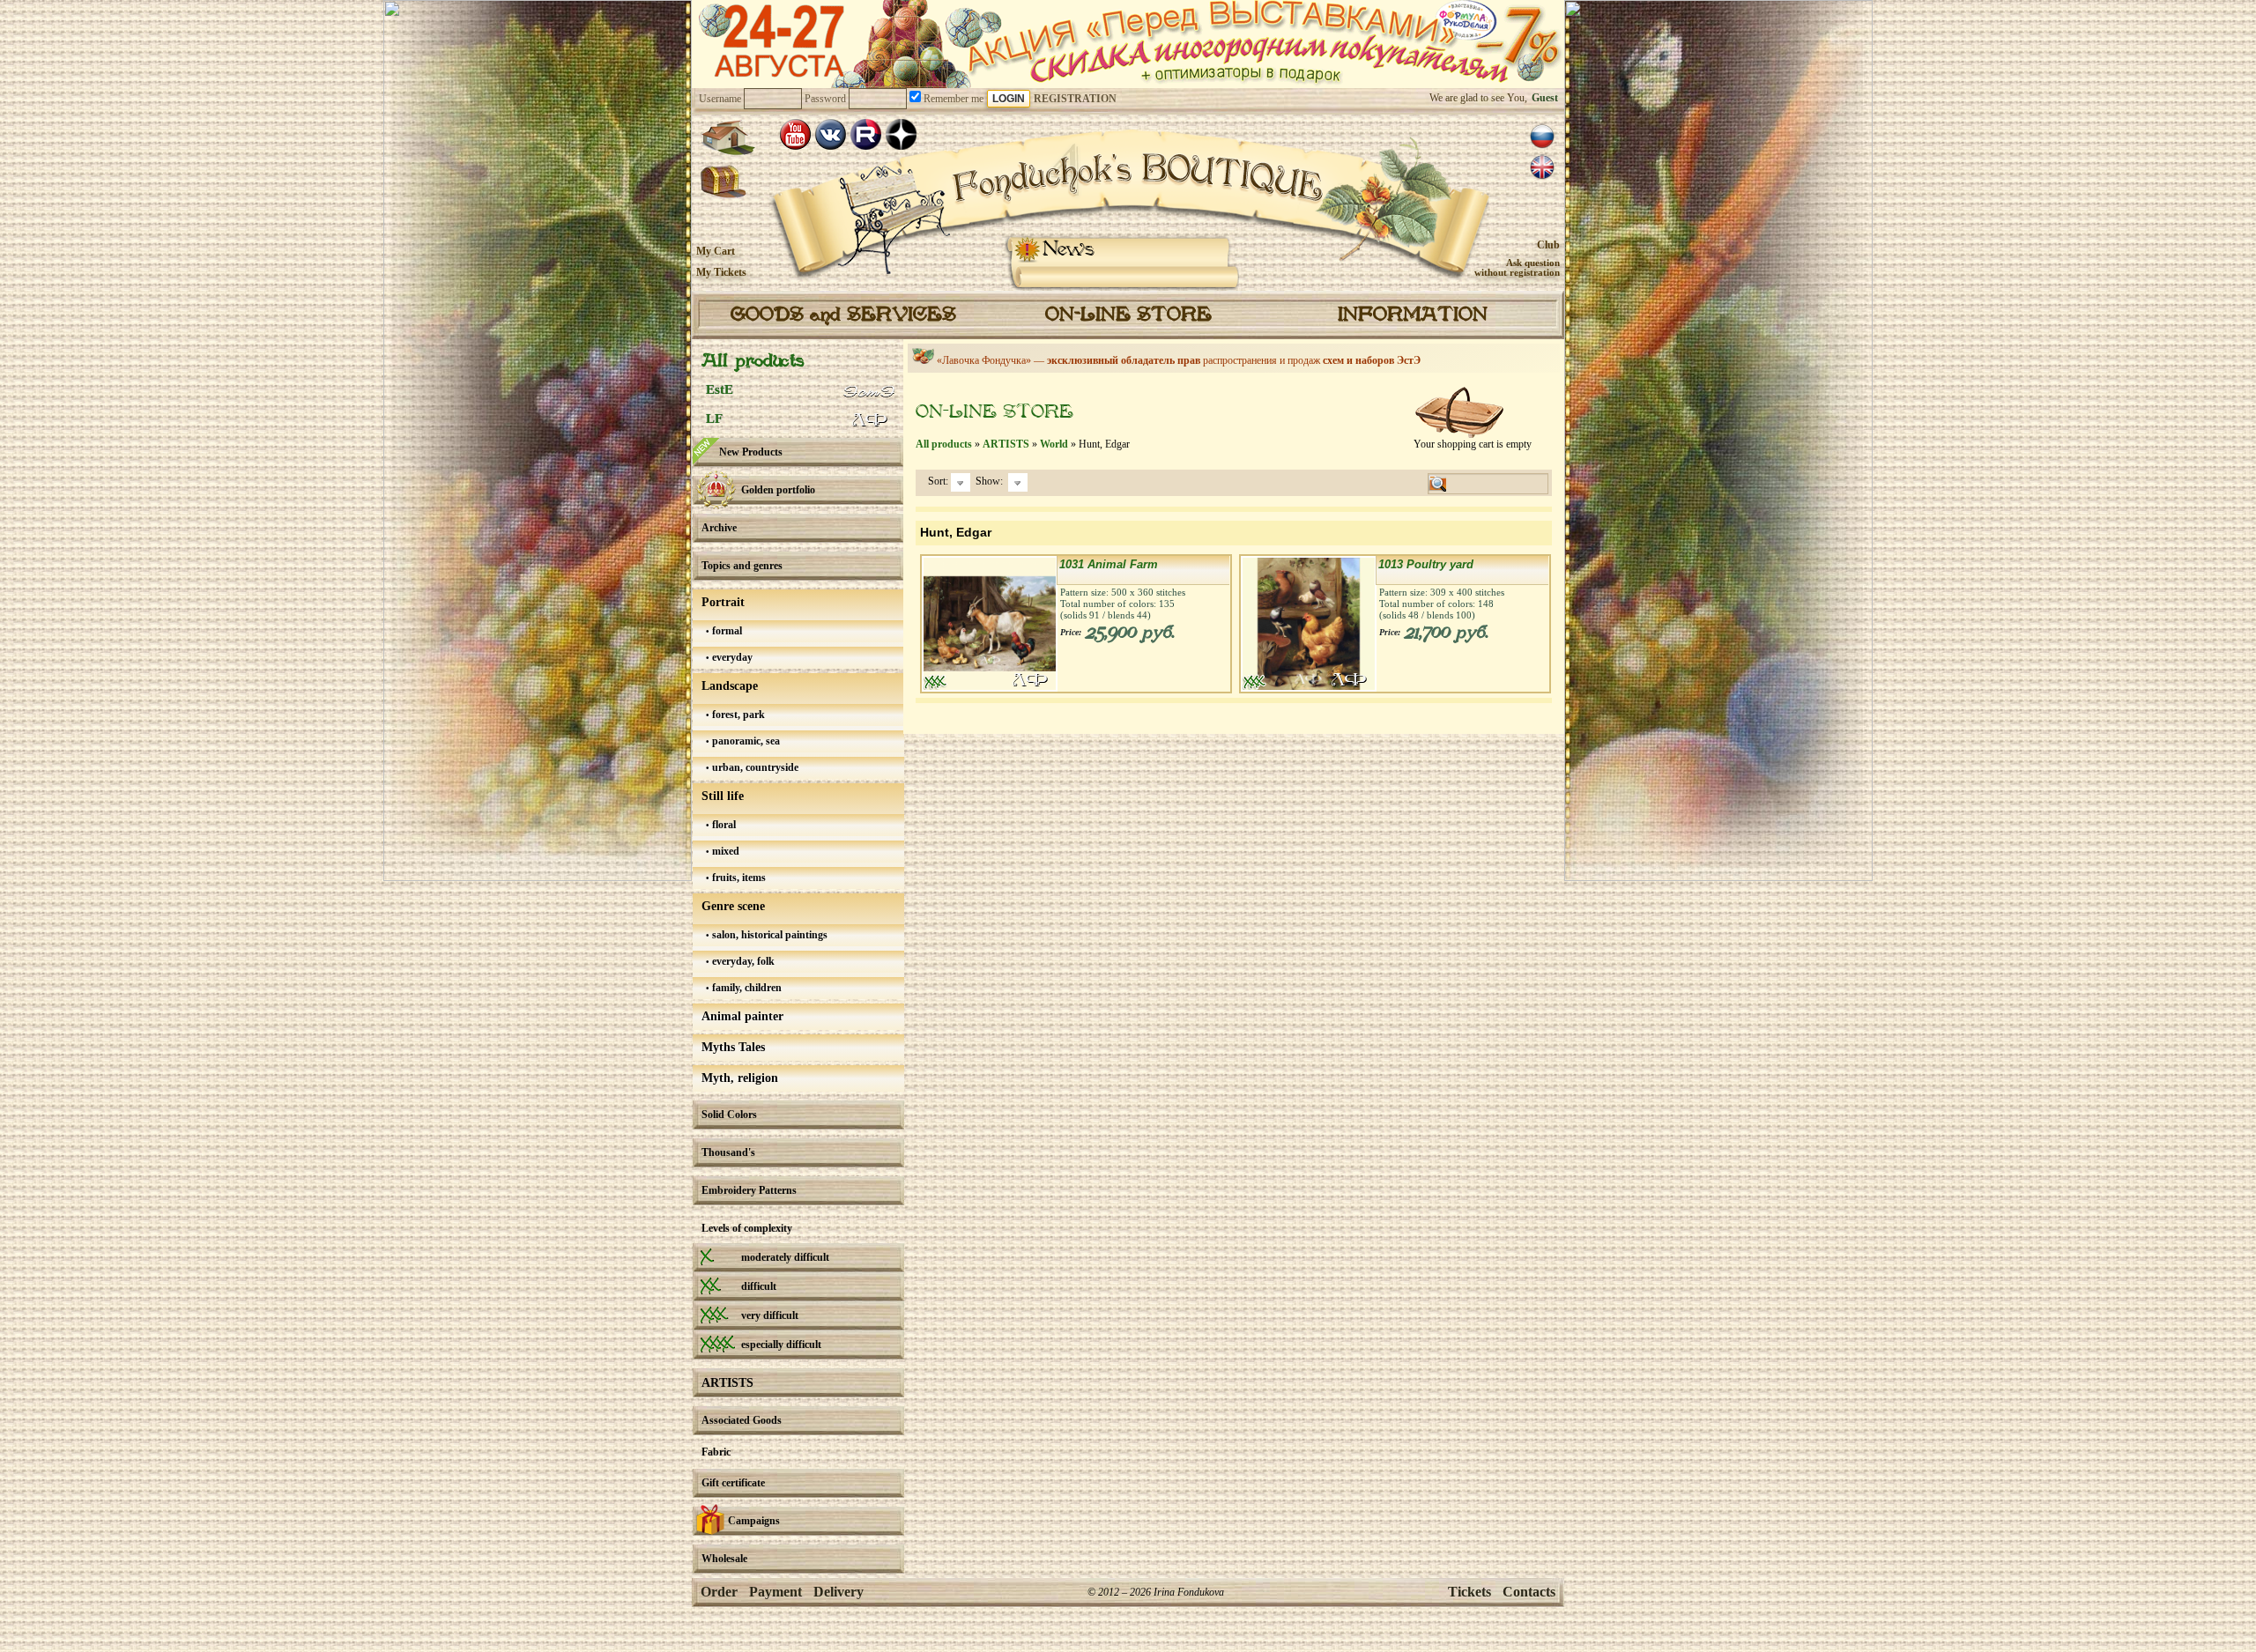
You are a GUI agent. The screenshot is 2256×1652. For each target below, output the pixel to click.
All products (753, 362)
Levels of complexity (747, 1228)
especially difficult (781, 1345)
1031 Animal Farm (1109, 564)
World (1054, 444)
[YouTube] (795, 134)
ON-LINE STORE (1128, 315)
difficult (759, 1286)
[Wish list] (724, 182)
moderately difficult (785, 1257)
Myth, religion (740, 1078)
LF (714, 419)
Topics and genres (742, 566)
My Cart (716, 251)
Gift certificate (733, 1483)
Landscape (730, 686)
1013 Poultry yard (1426, 564)
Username (720, 99)
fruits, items (738, 878)
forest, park (737, 715)
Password (825, 99)
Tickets (1469, 1592)
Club (1548, 245)
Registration (1075, 99)
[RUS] (1542, 137)
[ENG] (1542, 167)
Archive (719, 528)
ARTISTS (727, 1383)
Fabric (716, 1452)
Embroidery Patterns (749, 1190)
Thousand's (728, 1152)
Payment (775, 1592)
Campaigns (754, 1521)
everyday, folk (742, 961)
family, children (746, 988)
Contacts (1529, 1592)
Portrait (723, 602)
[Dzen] (901, 134)
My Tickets (721, 272)
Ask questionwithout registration (1517, 267)
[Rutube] (866, 134)
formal (726, 631)
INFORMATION (1413, 315)
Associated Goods (742, 1420)
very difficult (770, 1315)
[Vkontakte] (831, 134)
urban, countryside (754, 767)
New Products (751, 452)
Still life (723, 796)
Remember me (952, 99)
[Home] (728, 137)
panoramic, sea (745, 741)
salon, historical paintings (768, 935)
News (1069, 250)
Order (719, 1592)
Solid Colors (729, 1115)
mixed (724, 851)
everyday (731, 657)
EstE (720, 389)
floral (723, 825)
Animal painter (742, 1016)
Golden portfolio (778, 490)
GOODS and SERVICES (843, 315)
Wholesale (724, 1559)
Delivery (839, 1592)
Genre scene (733, 906)
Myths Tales (733, 1047)
